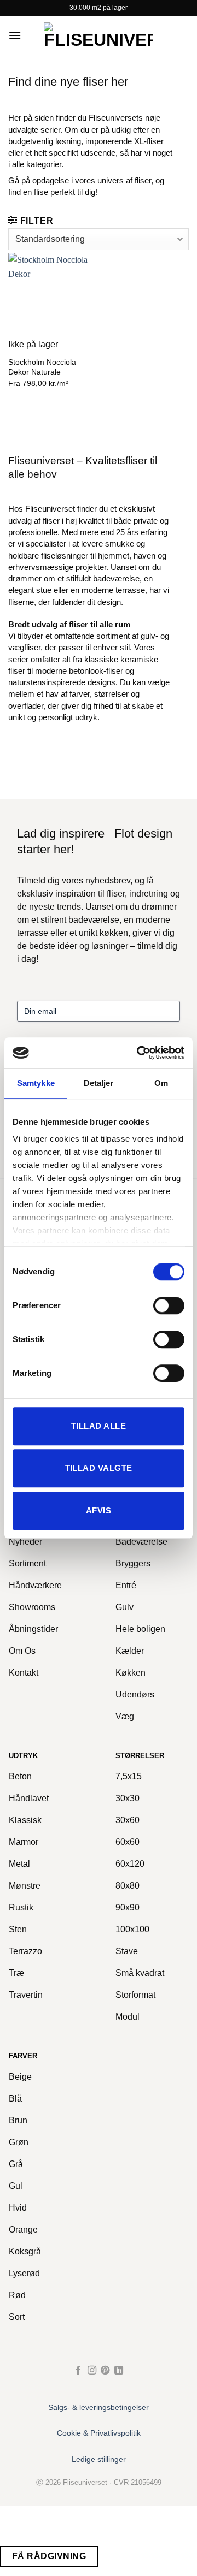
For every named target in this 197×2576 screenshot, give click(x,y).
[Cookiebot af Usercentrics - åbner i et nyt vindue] (139, 1053)
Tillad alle (99, 1426)
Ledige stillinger (99, 2459)
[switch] (169, 1305)
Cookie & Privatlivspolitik (99, 2433)
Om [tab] (161, 1083)
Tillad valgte (99, 1468)
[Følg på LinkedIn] (119, 2371)
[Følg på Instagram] (92, 2371)
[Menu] (15, 35)
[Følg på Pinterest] (105, 2371)
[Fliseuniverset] (99, 35)
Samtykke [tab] (36, 1083)
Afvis (99, 1510)
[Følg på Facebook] (78, 2371)
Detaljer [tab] (99, 1083)
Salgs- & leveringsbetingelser (99, 2407)
